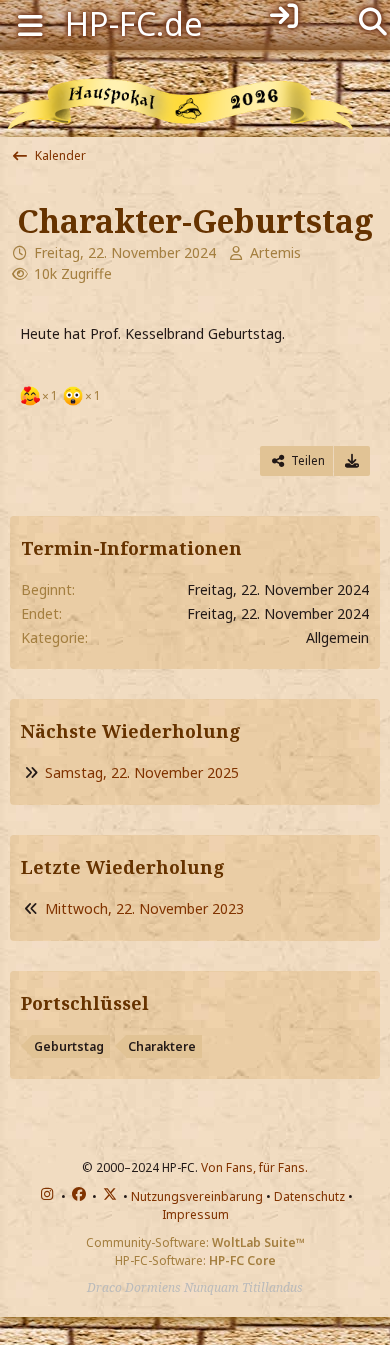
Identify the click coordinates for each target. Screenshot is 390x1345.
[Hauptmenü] (30, 23)
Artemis (275, 252)
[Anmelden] (284, 16)
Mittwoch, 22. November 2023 (144, 908)
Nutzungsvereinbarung (197, 1196)
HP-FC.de (134, 23)
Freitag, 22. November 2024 (125, 252)
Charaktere (162, 1046)
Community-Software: (195, 1242)
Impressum (195, 1214)
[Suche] (373, 20)
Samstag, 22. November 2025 (142, 772)
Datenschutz (309, 1196)
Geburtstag (69, 1046)
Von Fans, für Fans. (254, 1167)
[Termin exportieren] (352, 461)
